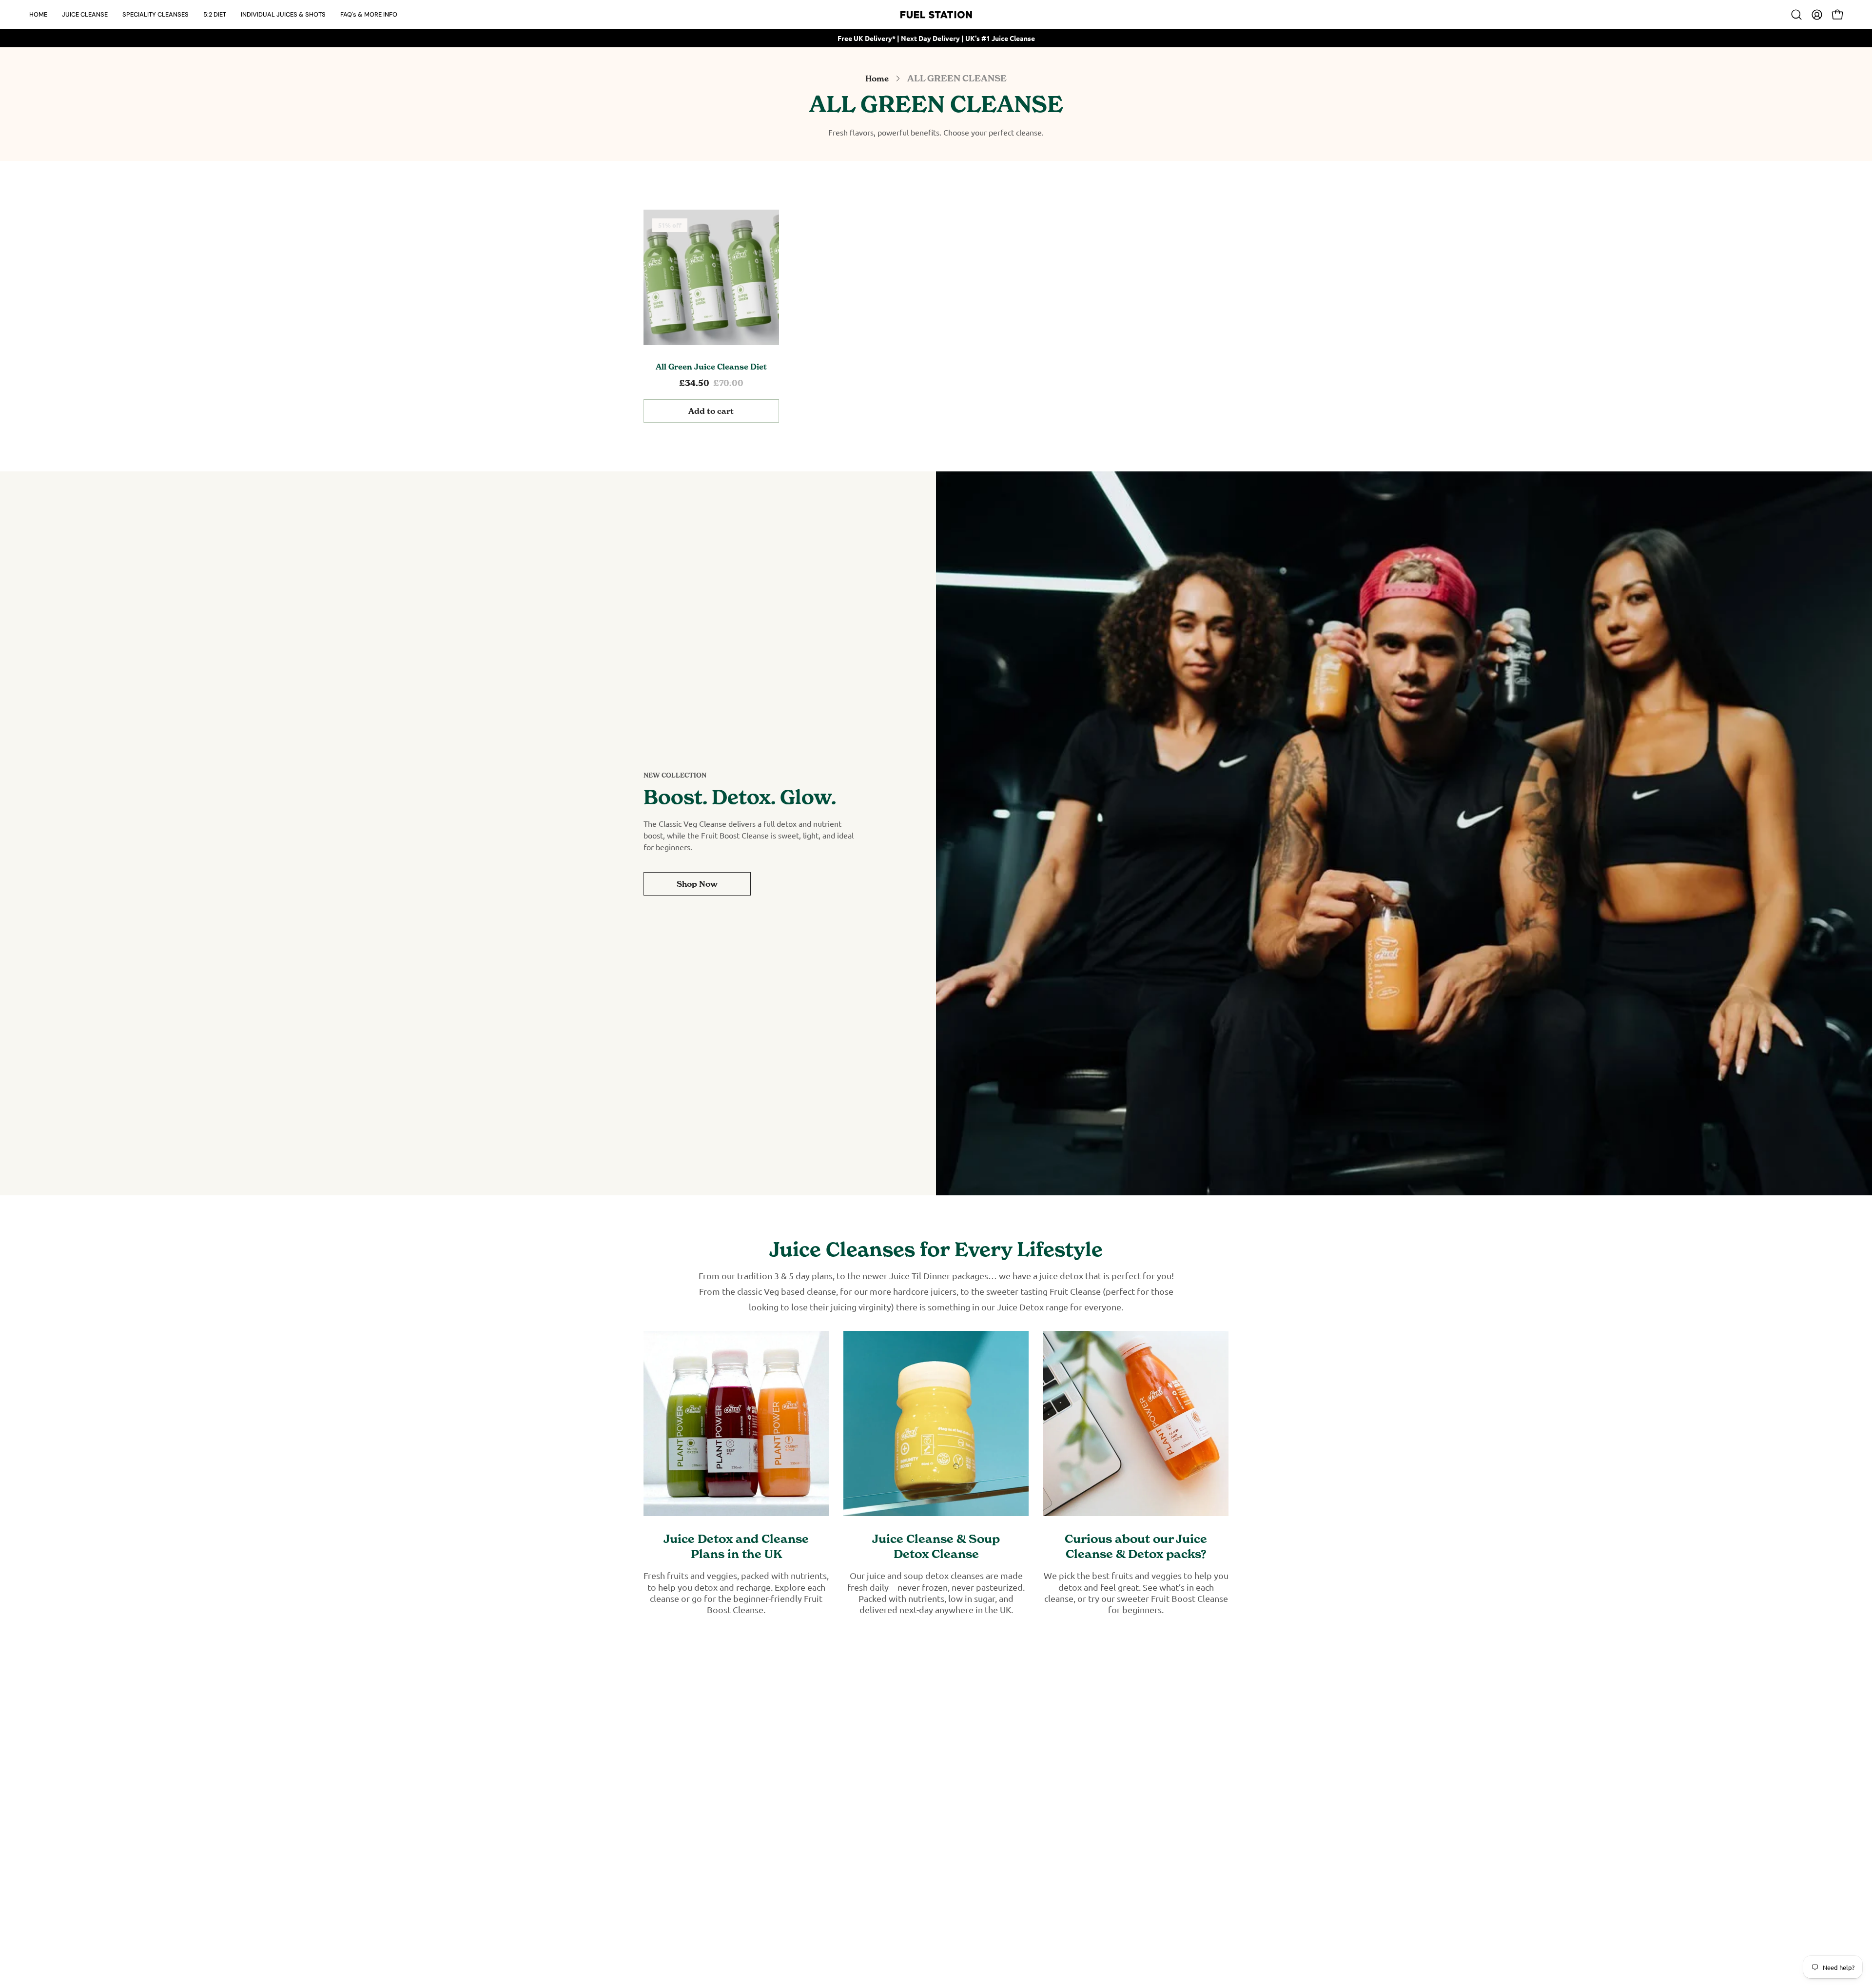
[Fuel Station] (936, 15)
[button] (85, 14)
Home (877, 78)
